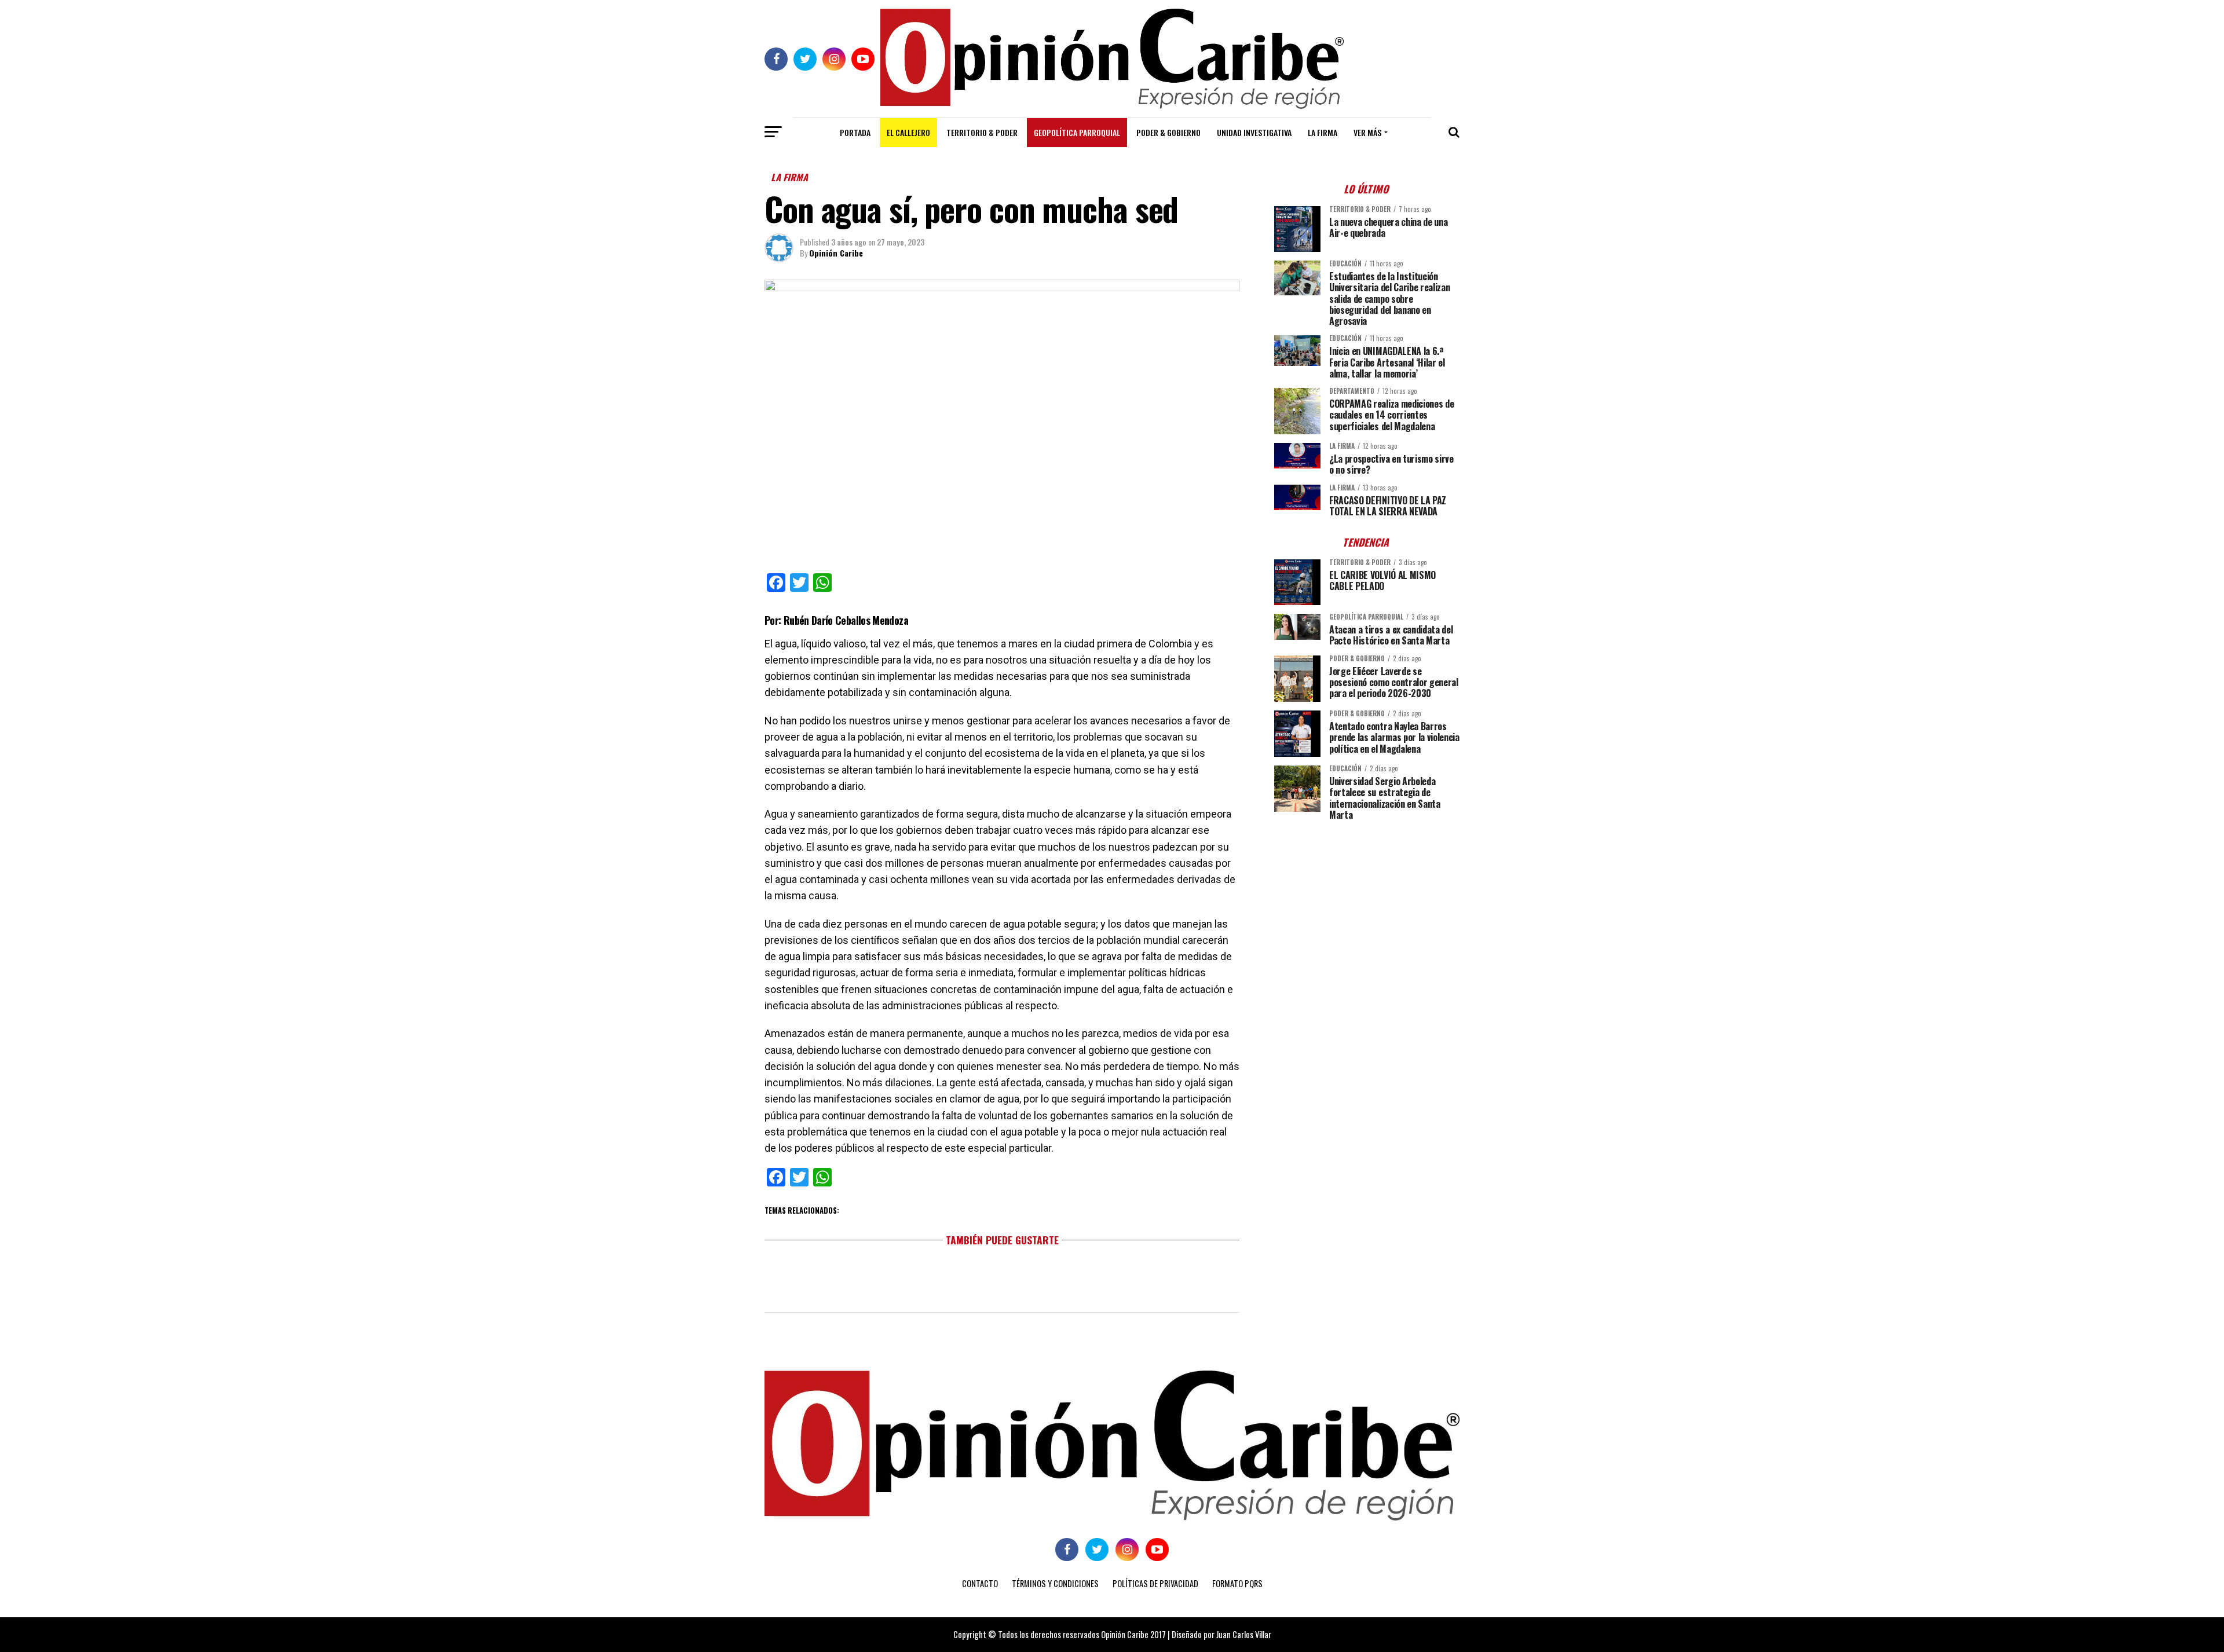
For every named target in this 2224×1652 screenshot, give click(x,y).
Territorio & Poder (982, 132)
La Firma (1323, 132)
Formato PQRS (1237, 1583)
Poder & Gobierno (1168, 132)
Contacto (980, 1583)
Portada (855, 132)
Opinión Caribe (836, 253)
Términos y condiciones (1055, 1583)
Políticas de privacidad (1155, 1583)
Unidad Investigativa (1254, 132)
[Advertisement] (1367, 910)
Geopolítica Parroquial (1077, 132)
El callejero (908, 132)
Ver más (1367, 132)
